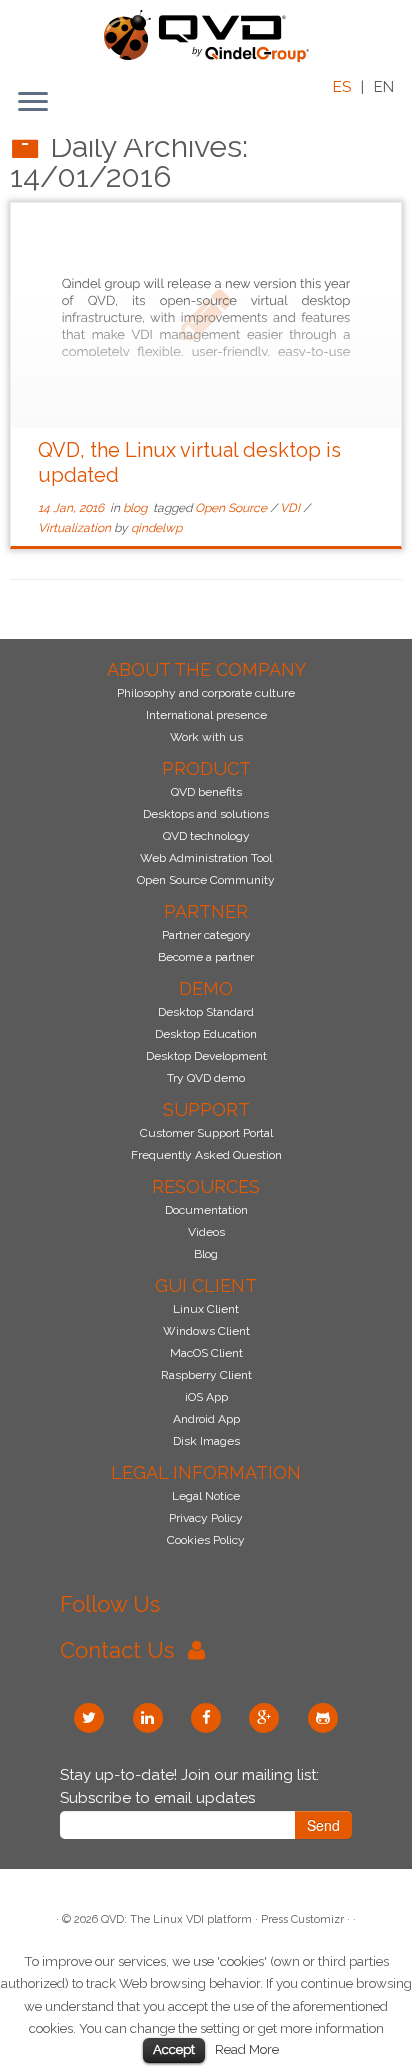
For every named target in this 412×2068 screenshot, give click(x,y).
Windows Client (206, 1331)
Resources (206, 1186)
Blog (206, 1254)
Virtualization (76, 528)
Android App (206, 1419)
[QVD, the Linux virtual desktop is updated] (206, 315)
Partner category (206, 935)
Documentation (206, 1210)
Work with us (206, 737)
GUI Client (206, 1285)
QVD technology (206, 836)
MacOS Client (206, 1353)
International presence (206, 715)
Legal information (206, 1472)
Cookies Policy (206, 1540)
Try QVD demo (206, 1078)
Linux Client (206, 1309)
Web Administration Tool (206, 858)
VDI (291, 508)
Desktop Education (206, 1034)
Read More (247, 2049)
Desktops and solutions (206, 814)
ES (342, 87)
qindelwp (156, 528)
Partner (206, 911)
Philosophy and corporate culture (206, 693)
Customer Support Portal (206, 1133)
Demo (206, 988)
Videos (206, 1232)
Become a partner (206, 957)
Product (206, 768)
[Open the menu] (33, 103)
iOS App (206, 1397)
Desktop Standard (206, 1012)
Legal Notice (206, 1496)
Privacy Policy (206, 1518)
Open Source (232, 508)
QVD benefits (206, 792)
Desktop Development (206, 1056)
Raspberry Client (206, 1375)
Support (206, 1109)
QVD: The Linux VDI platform (176, 1919)
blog (136, 508)
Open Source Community (206, 880)
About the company (206, 669)
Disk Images (206, 1441)
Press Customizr (302, 1919)
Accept (174, 2049)
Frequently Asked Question (206, 1155)
